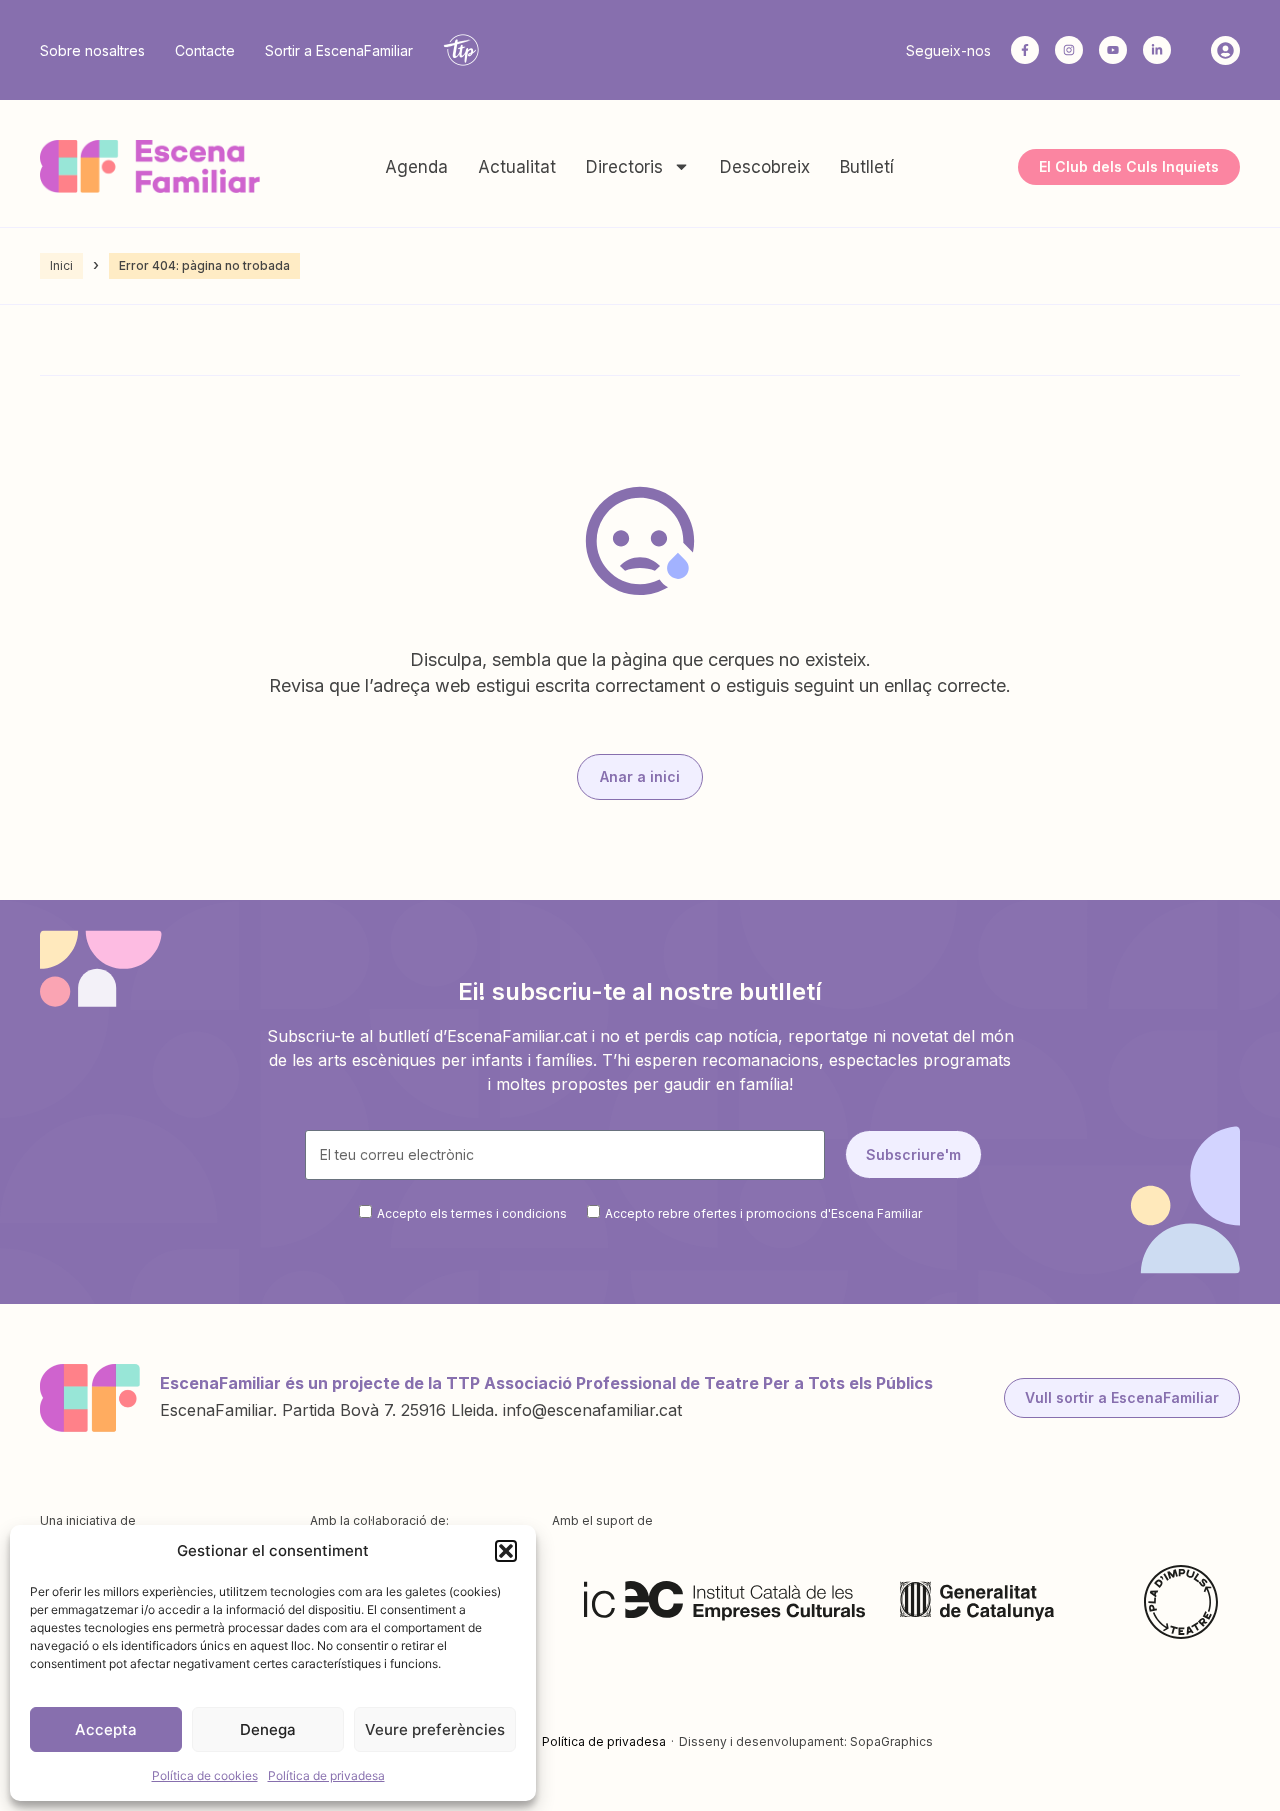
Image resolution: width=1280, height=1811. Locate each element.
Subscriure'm (913, 1154)
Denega (268, 1729)
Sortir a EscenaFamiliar (339, 50)
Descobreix (765, 167)
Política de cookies (205, 1775)
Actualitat (517, 167)
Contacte (205, 50)
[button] (506, 1551)
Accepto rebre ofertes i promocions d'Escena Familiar (763, 1212)
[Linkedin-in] (1157, 50)
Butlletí (867, 167)
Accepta (106, 1729)
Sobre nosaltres (92, 50)
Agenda (416, 167)
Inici (61, 265)
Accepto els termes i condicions (472, 1212)
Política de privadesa (326, 1775)
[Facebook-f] (1025, 50)
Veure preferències (435, 1729)
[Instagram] (1069, 50)
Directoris (624, 167)
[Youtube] (1113, 50)
